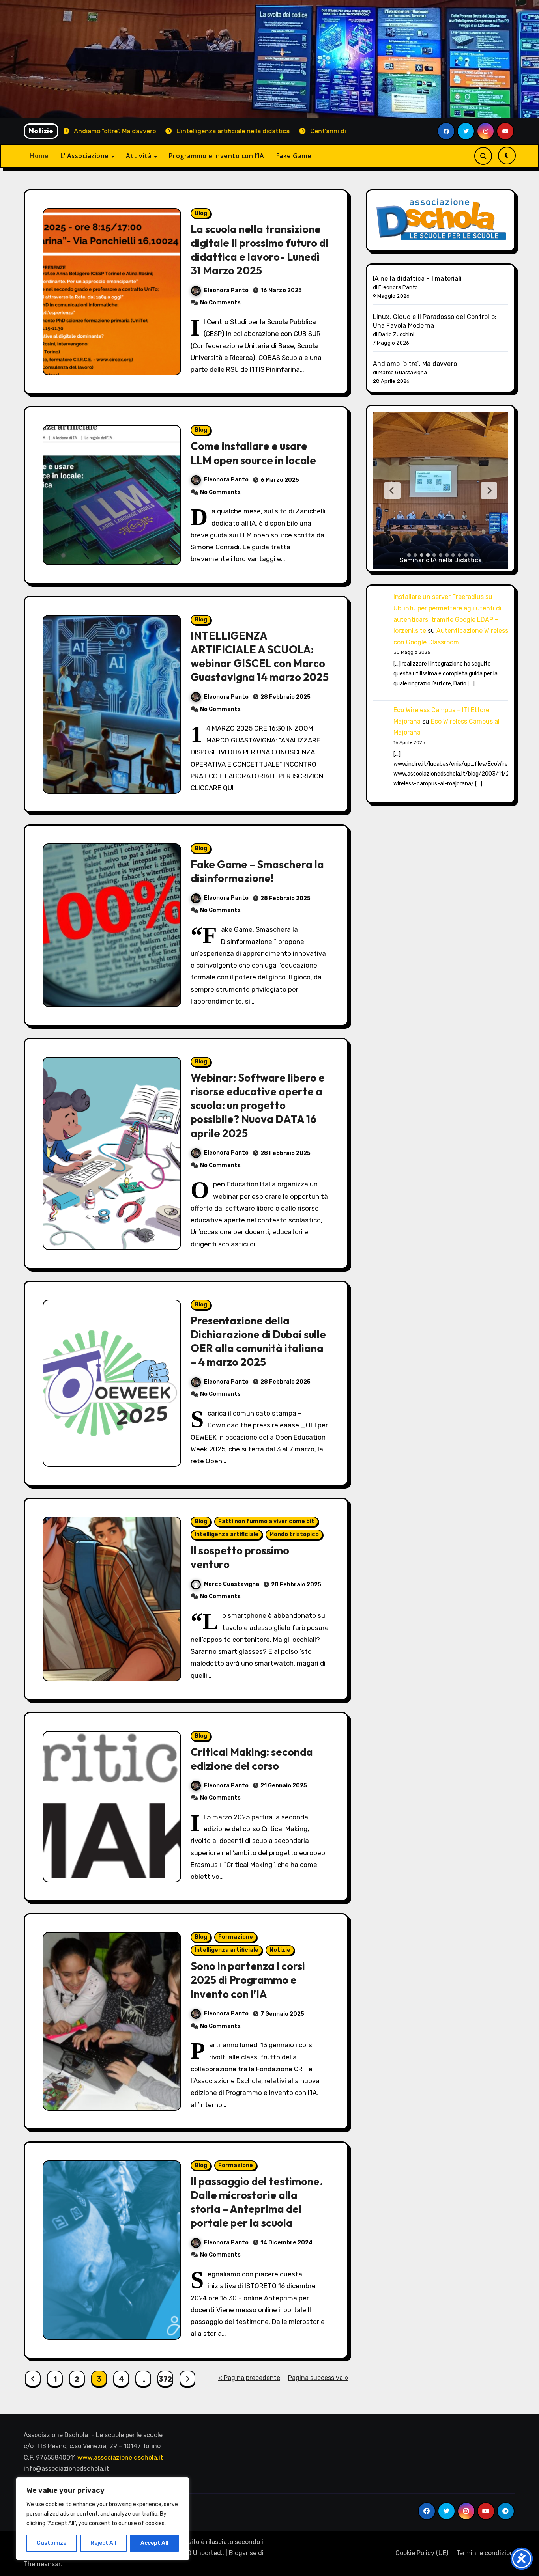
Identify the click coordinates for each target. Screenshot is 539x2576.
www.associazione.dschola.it (120, 2458)
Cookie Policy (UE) (422, 2553)
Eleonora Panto (226, 290)
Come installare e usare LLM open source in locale (253, 453)
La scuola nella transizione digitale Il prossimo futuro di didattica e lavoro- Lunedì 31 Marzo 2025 (259, 250)
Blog (201, 213)
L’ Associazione (85, 156)
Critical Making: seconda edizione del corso (252, 1759)
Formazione (236, 1937)
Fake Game (294, 156)
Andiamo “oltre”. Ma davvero (415, 364)
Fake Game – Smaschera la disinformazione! (257, 871)
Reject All (103, 2543)
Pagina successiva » (318, 2378)
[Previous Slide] (392, 491)
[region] (103, 2519)
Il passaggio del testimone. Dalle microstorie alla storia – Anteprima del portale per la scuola (257, 2202)
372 (165, 2379)
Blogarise (243, 2553)
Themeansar (42, 2564)
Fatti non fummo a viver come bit (266, 1521)
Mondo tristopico (294, 1534)
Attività (140, 156)
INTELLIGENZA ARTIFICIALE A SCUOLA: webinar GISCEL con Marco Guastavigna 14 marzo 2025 (260, 656)
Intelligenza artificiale (226, 1534)
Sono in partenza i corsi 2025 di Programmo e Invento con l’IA (248, 1980)
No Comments (220, 303)
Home (39, 156)
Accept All (154, 2543)
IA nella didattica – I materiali (417, 279)
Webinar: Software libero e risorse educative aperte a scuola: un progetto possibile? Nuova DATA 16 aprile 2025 (258, 1105)
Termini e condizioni (486, 2553)
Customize (51, 2543)
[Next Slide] (489, 491)
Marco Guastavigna (232, 1584)
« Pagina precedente (249, 2378)
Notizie (280, 1950)
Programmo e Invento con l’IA (217, 156)
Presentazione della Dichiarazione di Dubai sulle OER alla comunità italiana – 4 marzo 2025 (258, 1341)
